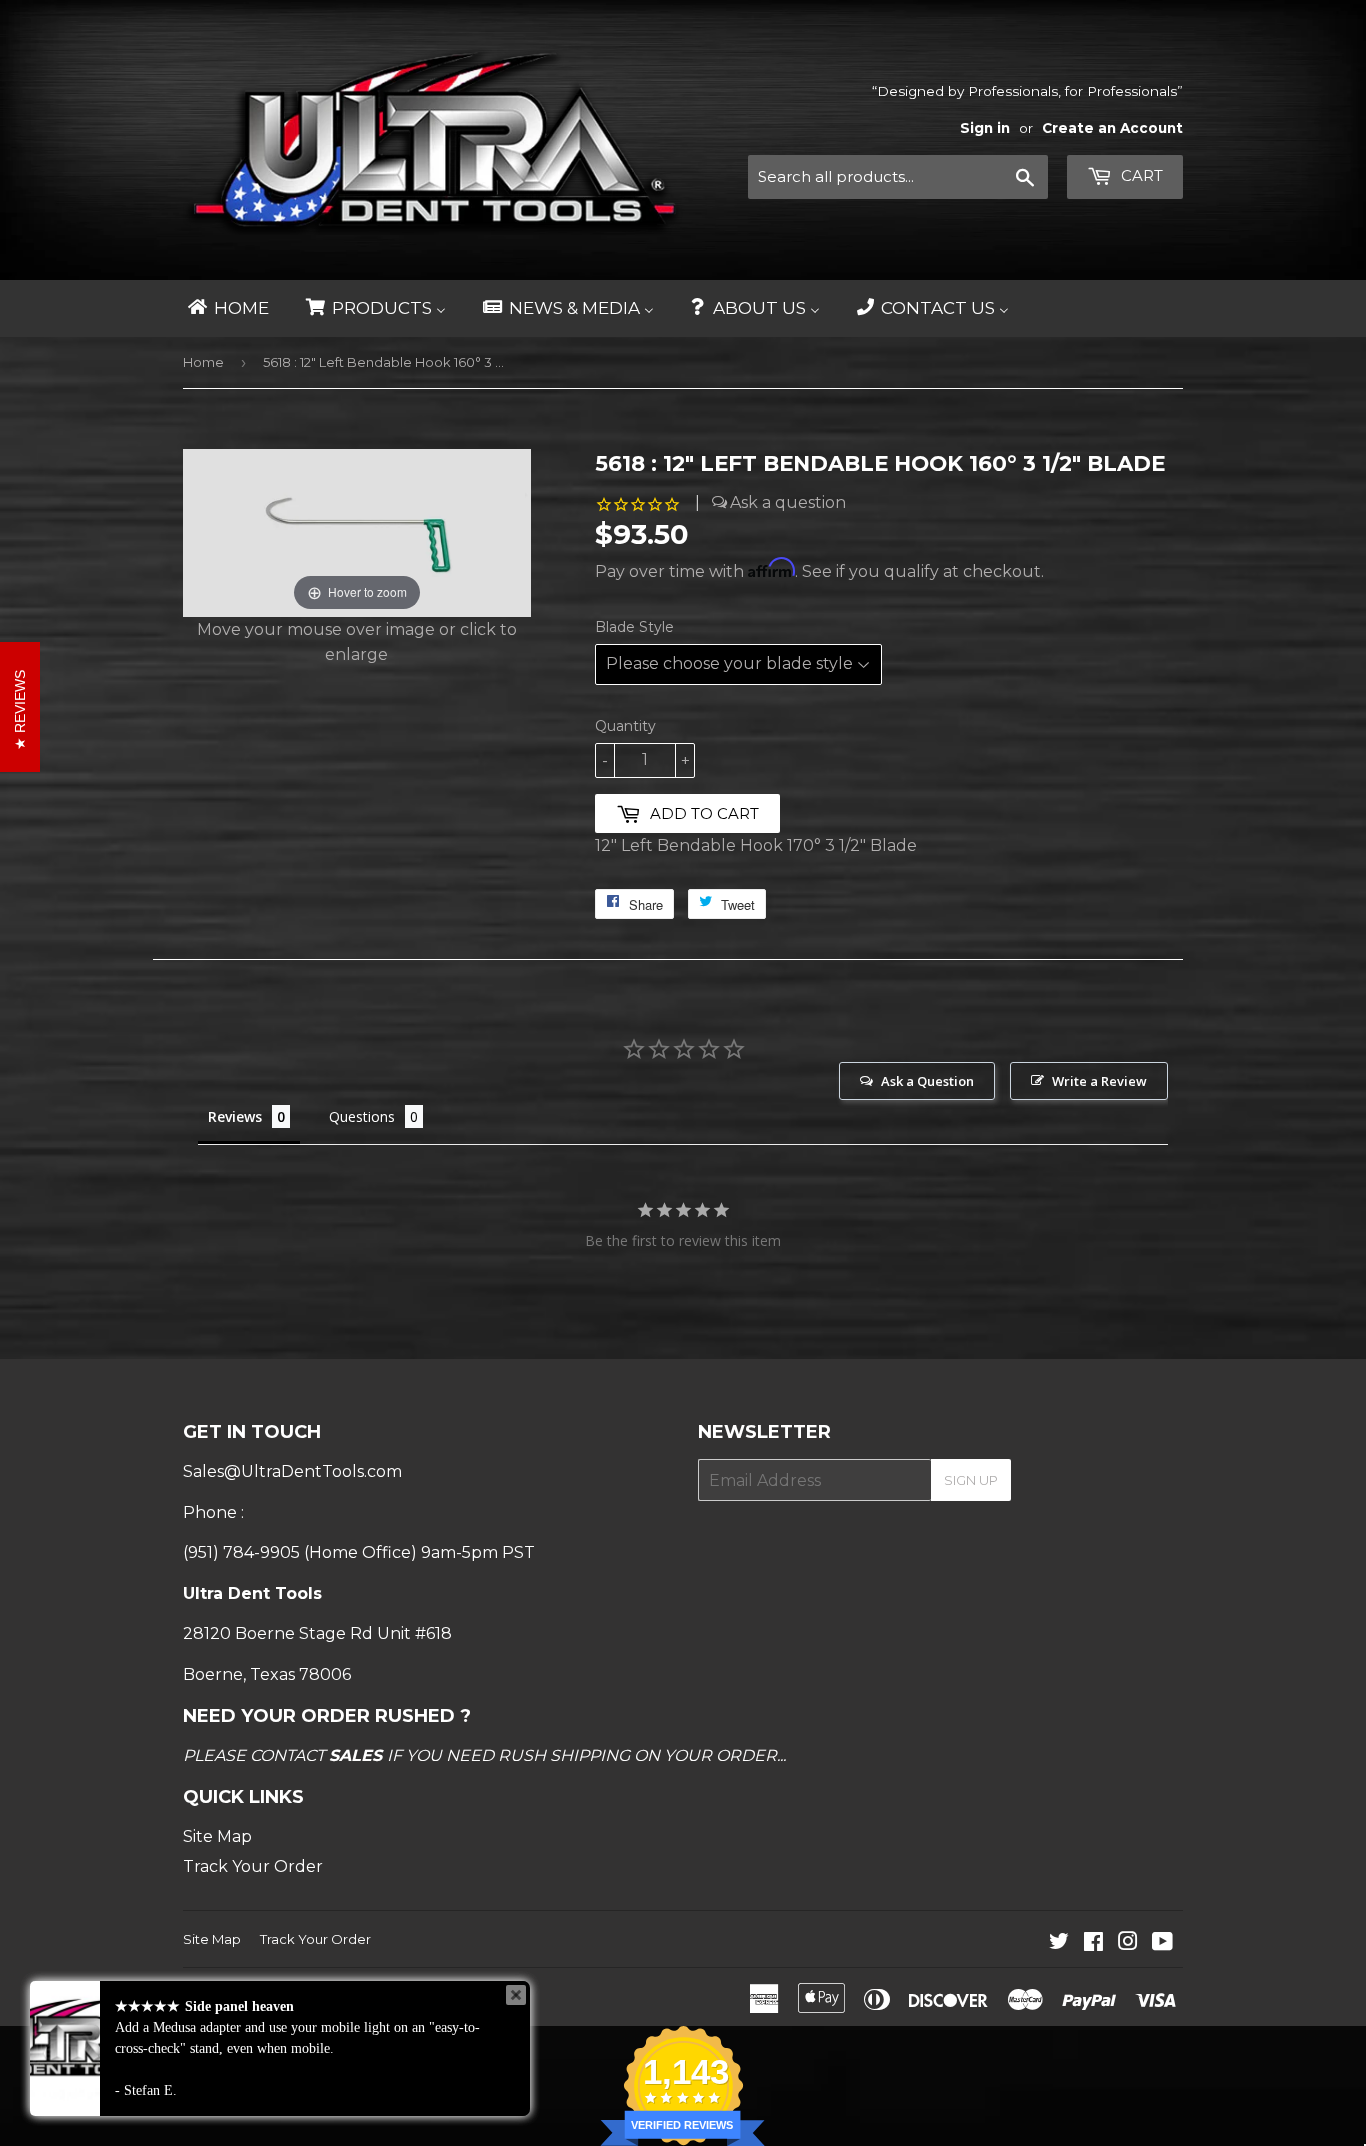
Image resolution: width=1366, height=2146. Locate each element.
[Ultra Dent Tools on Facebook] (1093, 1943)
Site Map (217, 1836)
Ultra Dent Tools (282, 1996)
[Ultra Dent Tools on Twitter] (1059, 1943)
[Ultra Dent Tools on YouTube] (1162, 1943)
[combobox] (898, 177)
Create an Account (1112, 128)
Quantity (625, 726)
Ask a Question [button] (927, 1081)
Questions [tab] (362, 1116)
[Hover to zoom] (357, 531)
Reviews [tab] (235, 1116)
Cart (1140, 175)
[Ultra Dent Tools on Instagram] (1128, 1943)
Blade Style (634, 627)
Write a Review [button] (1099, 1081)
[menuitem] (227, 308)
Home (203, 362)
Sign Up (971, 1480)
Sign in (985, 128)
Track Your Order (253, 1866)
